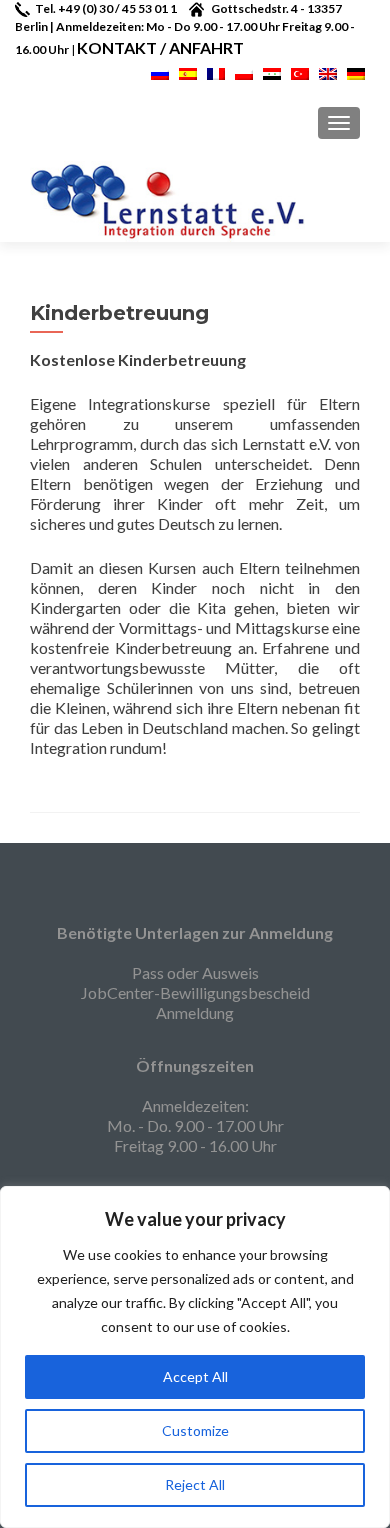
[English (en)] (328, 71)
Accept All (195, 1376)
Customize (195, 1430)
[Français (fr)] (216, 71)
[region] (195, 1357)
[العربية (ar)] (272, 71)
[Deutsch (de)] (356, 71)
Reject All (195, 1484)
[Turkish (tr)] (300, 71)
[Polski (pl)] (244, 71)
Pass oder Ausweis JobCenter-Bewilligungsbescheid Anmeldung (195, 992)
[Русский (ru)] (160, 71)
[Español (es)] (188, 71)
